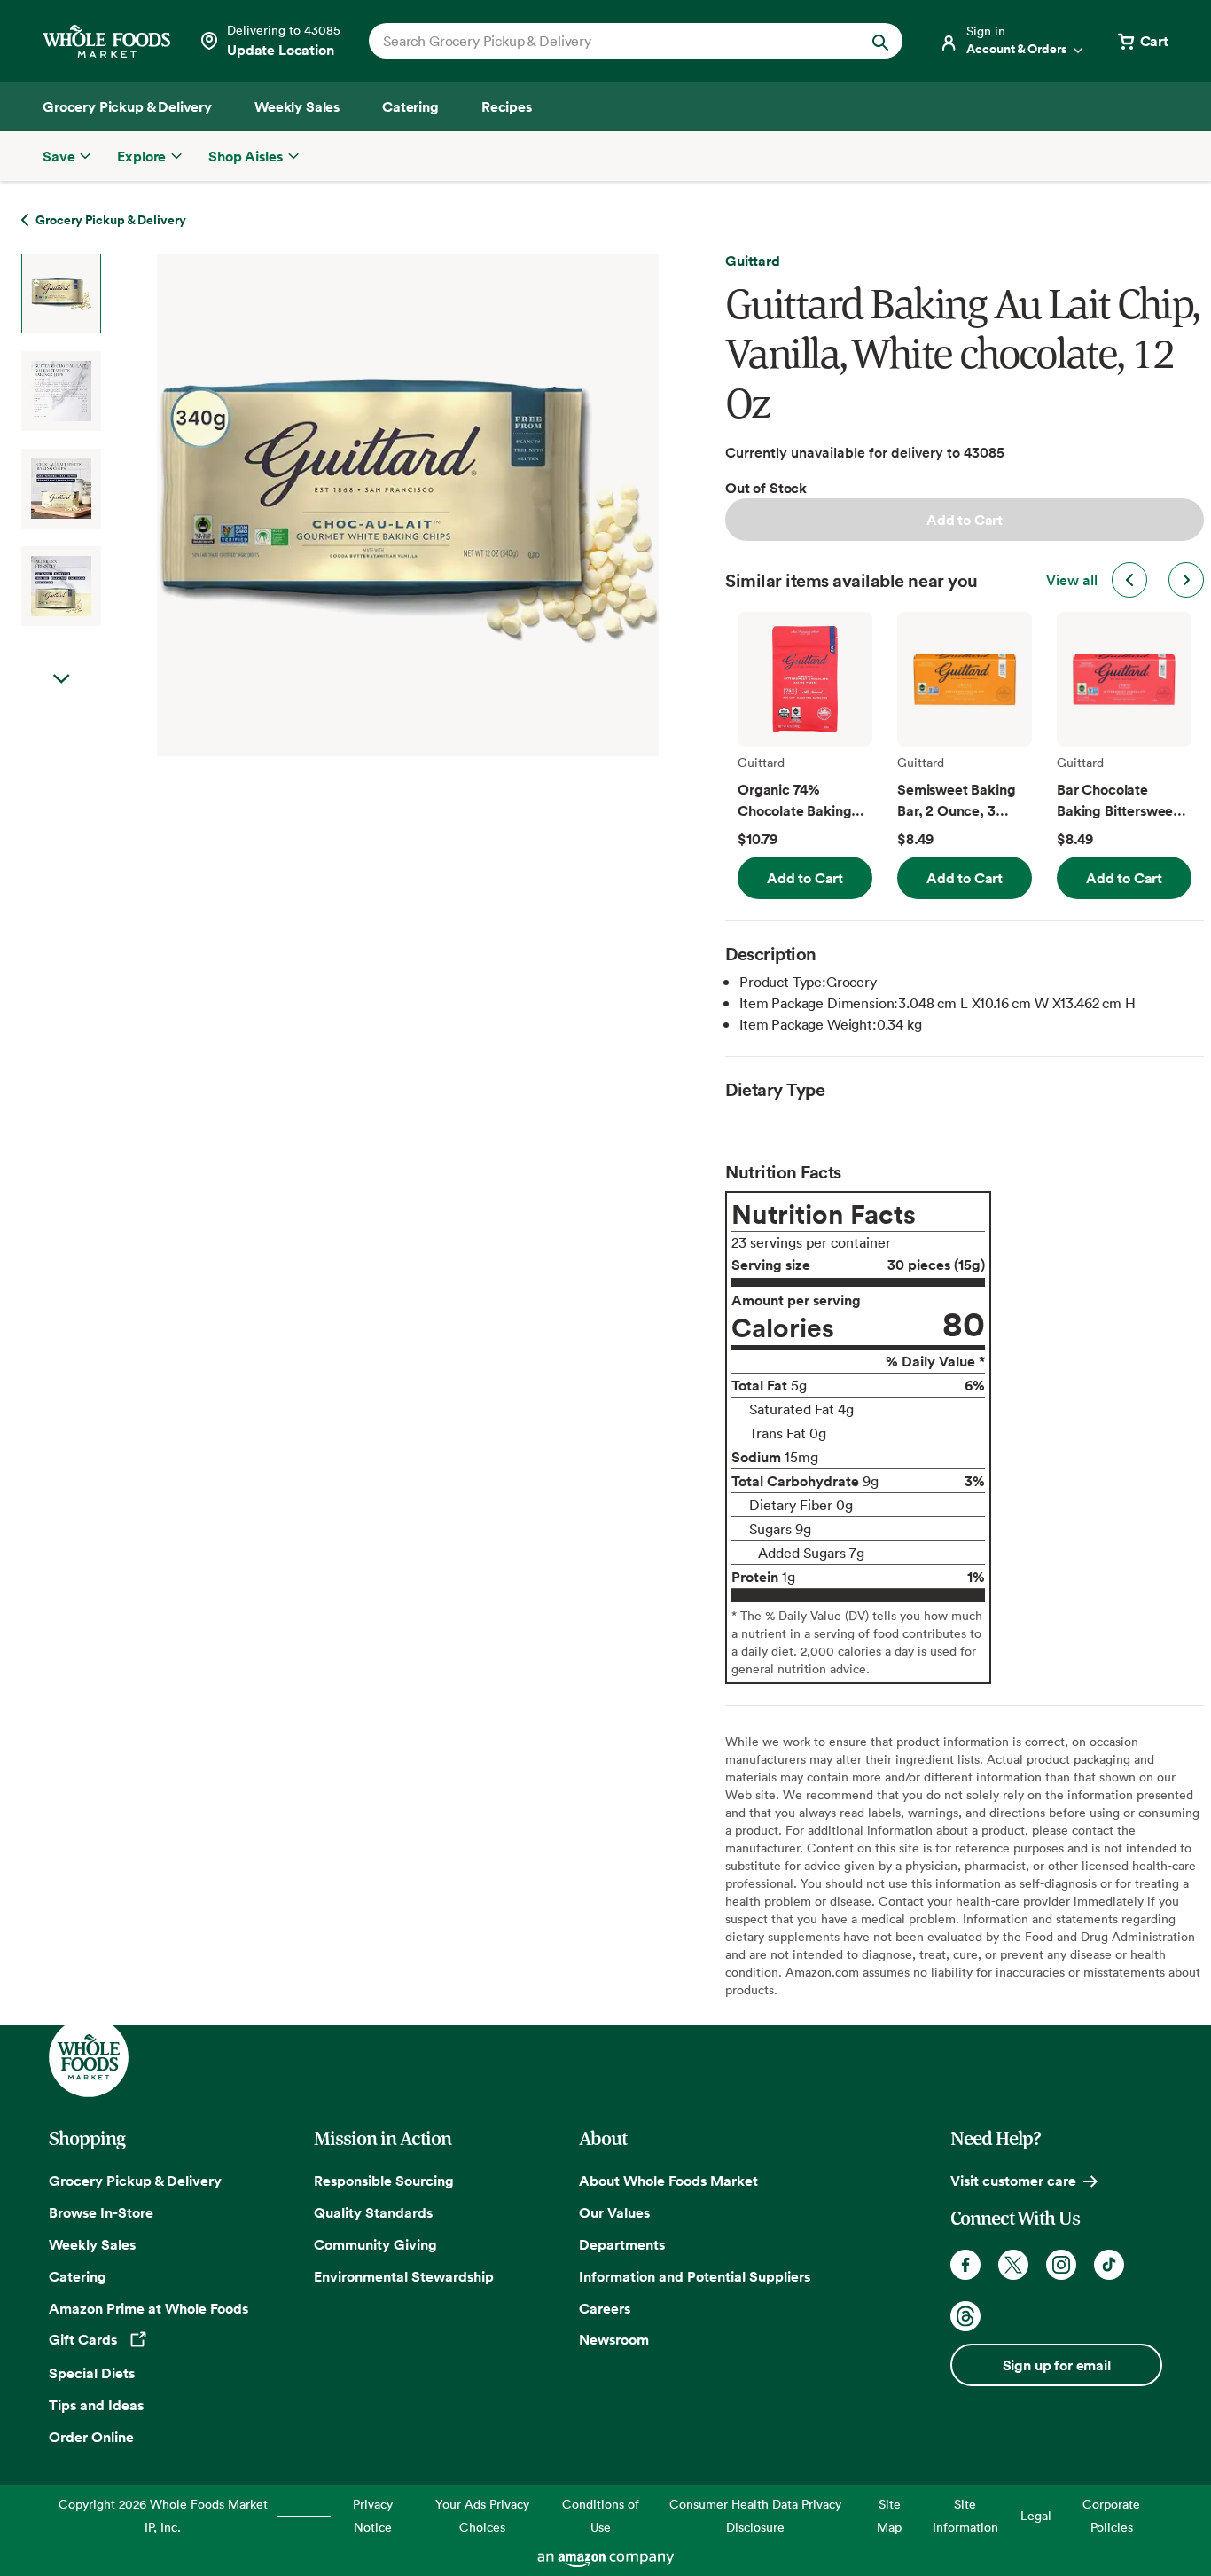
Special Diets (92, 2373)
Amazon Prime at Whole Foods (148, 2308)
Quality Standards (373, 2212)
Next (61, 679)
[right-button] (1186, 580)
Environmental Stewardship (404, 2276)
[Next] (361, 505)
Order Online (91, 2437)
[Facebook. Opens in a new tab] (965, 2265)
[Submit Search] (880, 41)
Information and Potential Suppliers (695, 2276)
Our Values (614, 2212)
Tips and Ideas (96, 2405)
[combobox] (610, 41)
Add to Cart (965, 520)
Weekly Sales (92, 2244)
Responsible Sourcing (384, 2181)
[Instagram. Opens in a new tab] (1061, 2265)
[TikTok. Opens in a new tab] (1109, 2265)
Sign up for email (1057, 2365)
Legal (1036, 2515)
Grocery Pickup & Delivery (135, 2181)
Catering (78, 2276)
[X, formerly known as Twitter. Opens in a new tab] (1013, 2265)
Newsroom (614, 2339)
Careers (605, 2308)
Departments (622, 2244)
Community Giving (375, 2244)
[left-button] (1129, 580)
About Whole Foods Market (668, 2181)
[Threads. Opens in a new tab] (965, 2316)
